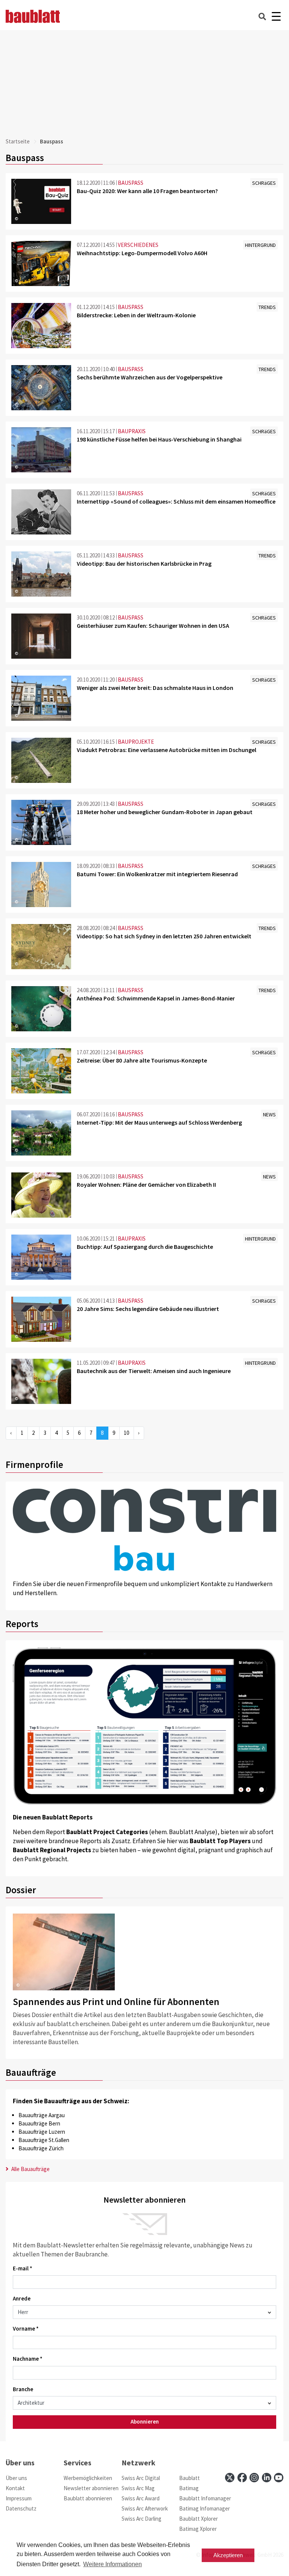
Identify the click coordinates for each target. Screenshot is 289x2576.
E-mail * (23, 2268)
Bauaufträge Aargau (42, 2115)
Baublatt (189, 2478)
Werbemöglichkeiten (88, 2478)
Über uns (16, 2478)
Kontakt (15, 2488)
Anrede (22, 2298)
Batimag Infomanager (205, 2508)
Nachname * (28, 2359)
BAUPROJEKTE (136, 742)
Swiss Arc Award (141, 2498)
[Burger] (276, 16)
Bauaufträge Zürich (41, 2148)
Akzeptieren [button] (228, 2555)
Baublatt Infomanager (205, 2498)
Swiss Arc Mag (138, 2488)
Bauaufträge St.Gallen (44, 2140)
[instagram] (254, 2478)
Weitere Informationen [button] (113, 2564)
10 (126, 1433)
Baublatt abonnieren (88, 2498)
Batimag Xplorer (198, 2529)
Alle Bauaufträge (30, 2169)
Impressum (19, 2498)
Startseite (18, 141)
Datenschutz (21, 2508)
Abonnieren (145, 2421)
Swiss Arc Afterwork (145, 2508)
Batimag (189, 2488)
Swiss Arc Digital (141, 2478)
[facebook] (242, 2478)
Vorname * (26, 2329)
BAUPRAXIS (132, 431)
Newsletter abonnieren (91, 2488)
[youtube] (279, 2478)
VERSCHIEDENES (138, 245)
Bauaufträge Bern (39, 2123)
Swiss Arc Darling (141, 2519)
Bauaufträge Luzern (42, 2132)
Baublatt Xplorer (198, 2519)
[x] (230, 2478)
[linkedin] (267, 2478)
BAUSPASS (131, 183)
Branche (23, 2389)
